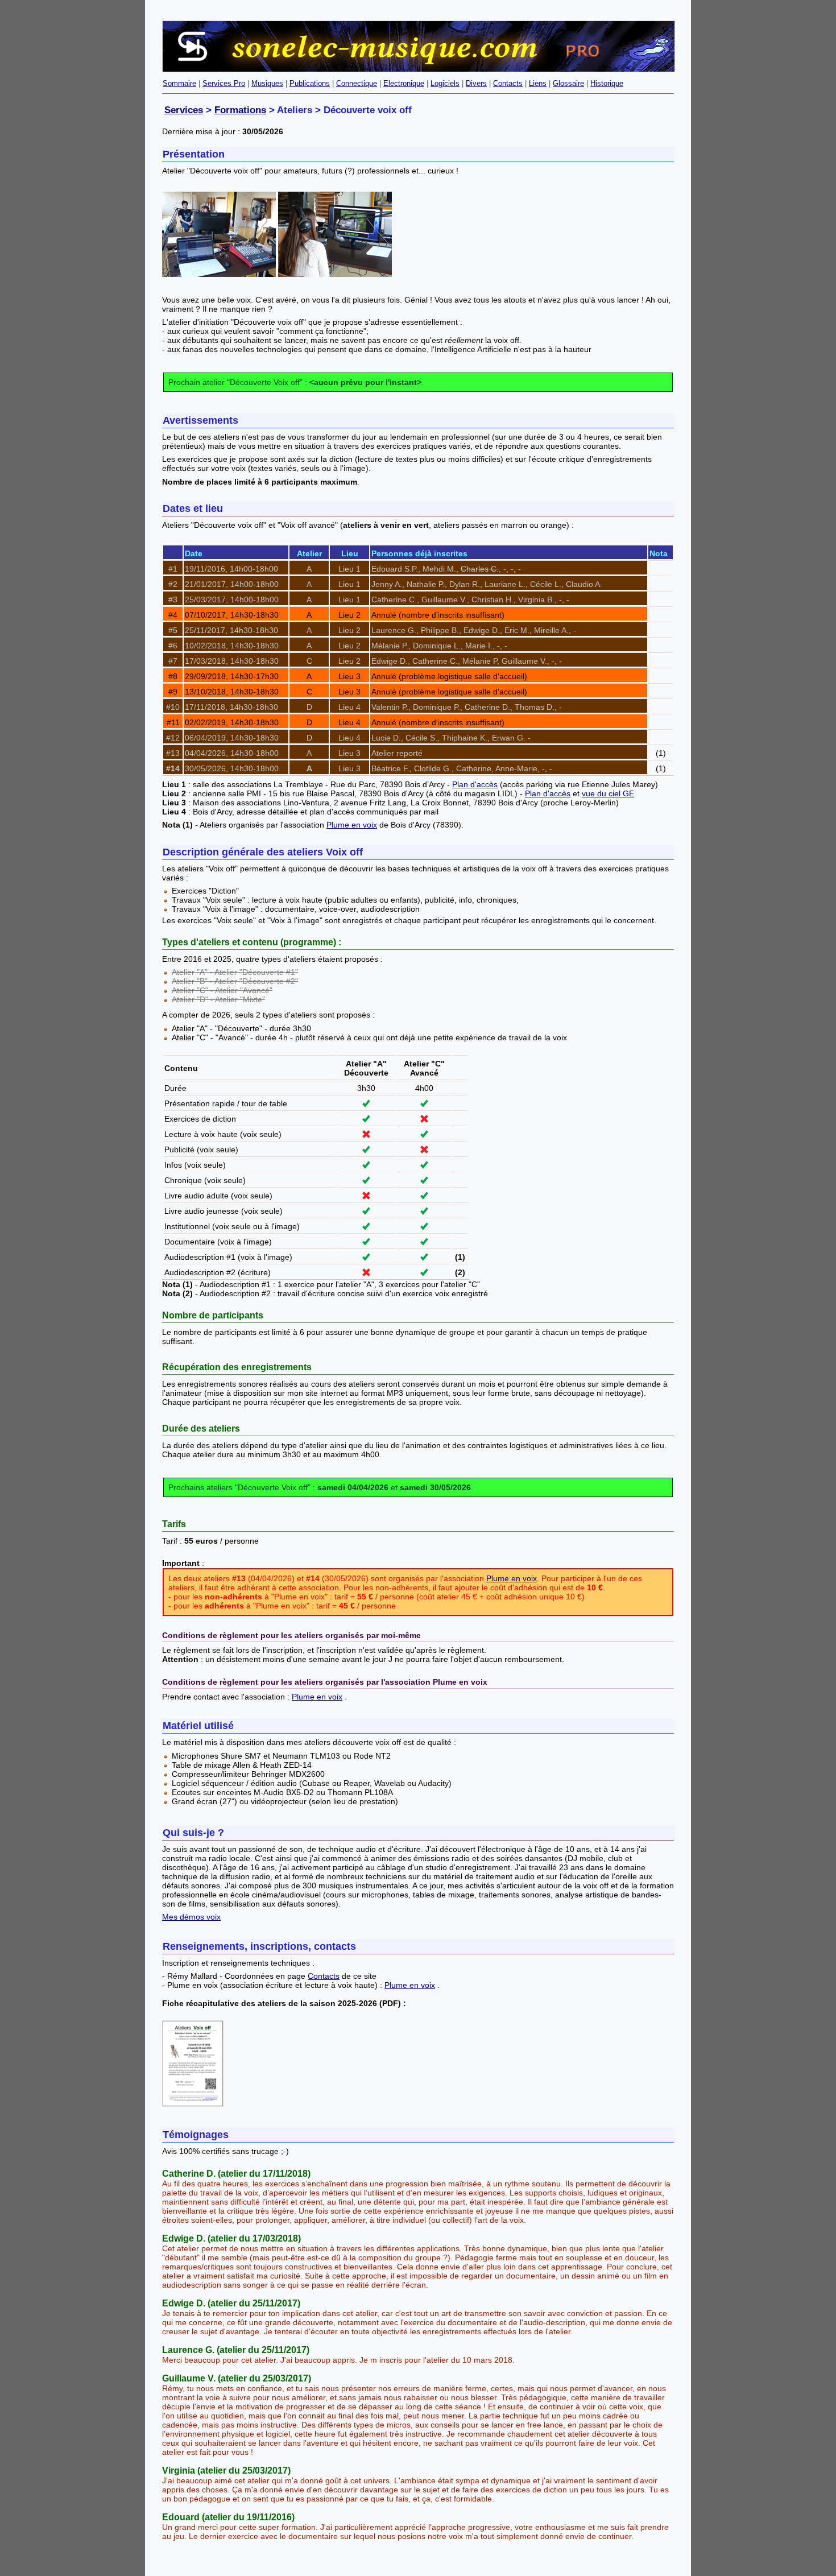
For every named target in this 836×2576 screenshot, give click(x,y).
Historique (607, 83)
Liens (538, 83)
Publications (310, 83)
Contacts (508, 83)
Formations (240, 110)
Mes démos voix (191, 1917)
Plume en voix (352, 825)
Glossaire (568, 83)
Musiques (267, 83)
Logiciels (445, 83)
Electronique (404, 83)
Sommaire (179, 83)
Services (184, 110)
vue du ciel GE (608, 793)
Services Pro (224, 83)
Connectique (357, 83)
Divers (476, 83)
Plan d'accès (475, 784)
